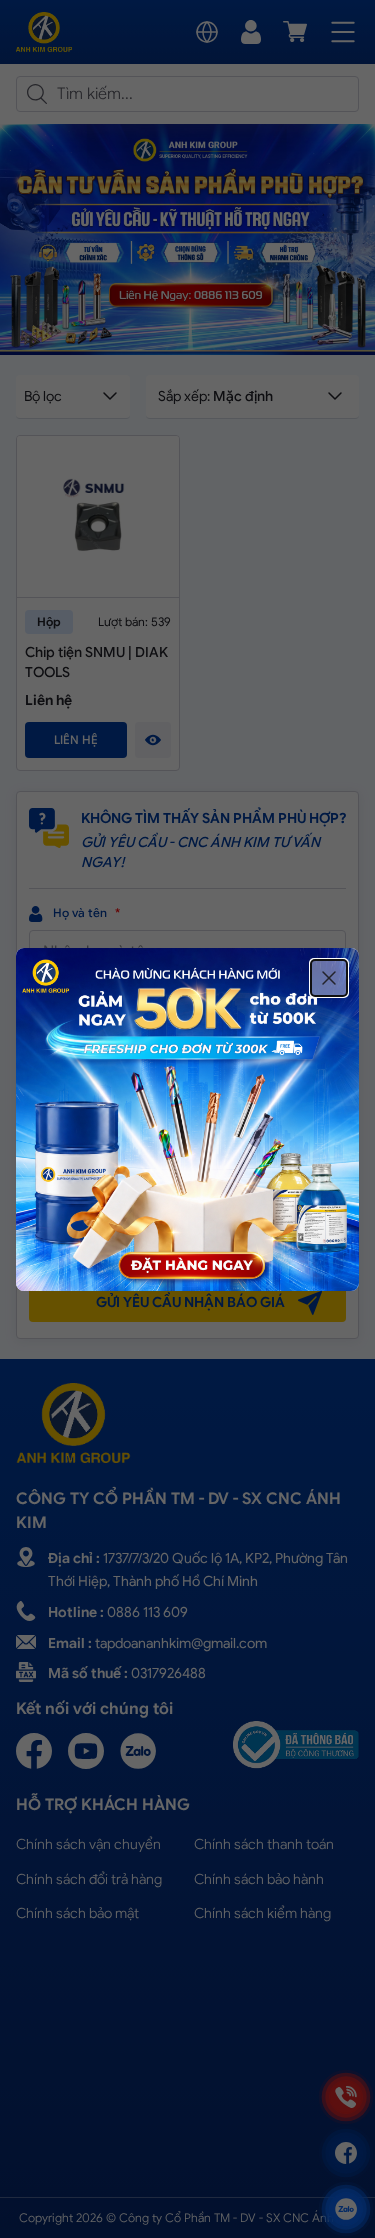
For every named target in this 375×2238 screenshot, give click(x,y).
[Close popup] (329, 978)
